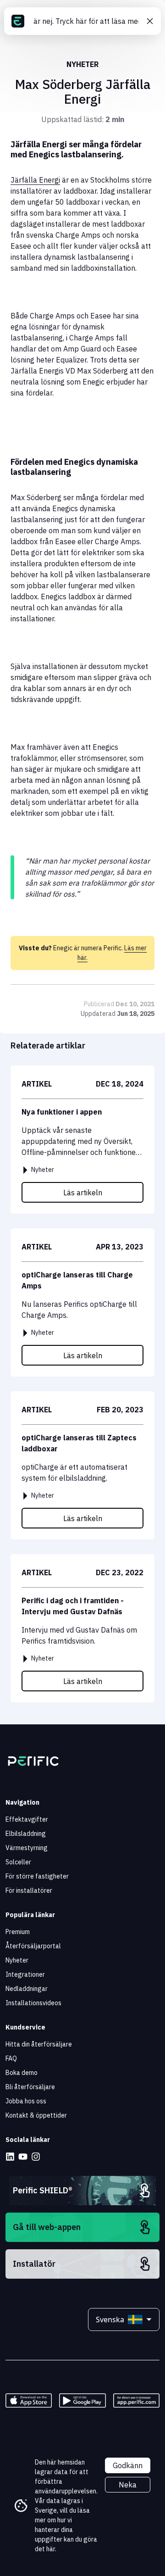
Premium (18, 1932)
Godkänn (128, 2465)
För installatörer (29, 1890)
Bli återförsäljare (30, 2087)
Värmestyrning (27, 1848)
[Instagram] (36, 2157)
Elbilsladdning (26, 1834)
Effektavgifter (27, 1819)
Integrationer (25, 1974)
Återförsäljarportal (33, 1946)
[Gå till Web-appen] (136, 2400)
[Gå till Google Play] (82, 2400)
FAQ (11, 2058)
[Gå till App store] (29, 2400)
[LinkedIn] (10, 2157)
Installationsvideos (33, 2003)
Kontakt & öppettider (36, 2115)
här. (51, 2549)
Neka (128, 2485)
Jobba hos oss (26, 2101)
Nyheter (17, 1960)
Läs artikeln (83, 1193)
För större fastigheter (37, 1876)
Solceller (18, 1862)
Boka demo (22, 2073)
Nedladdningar (27, 1989)
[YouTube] (23, 2157)
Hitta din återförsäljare (39, 2044)
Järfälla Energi (35, 180)
